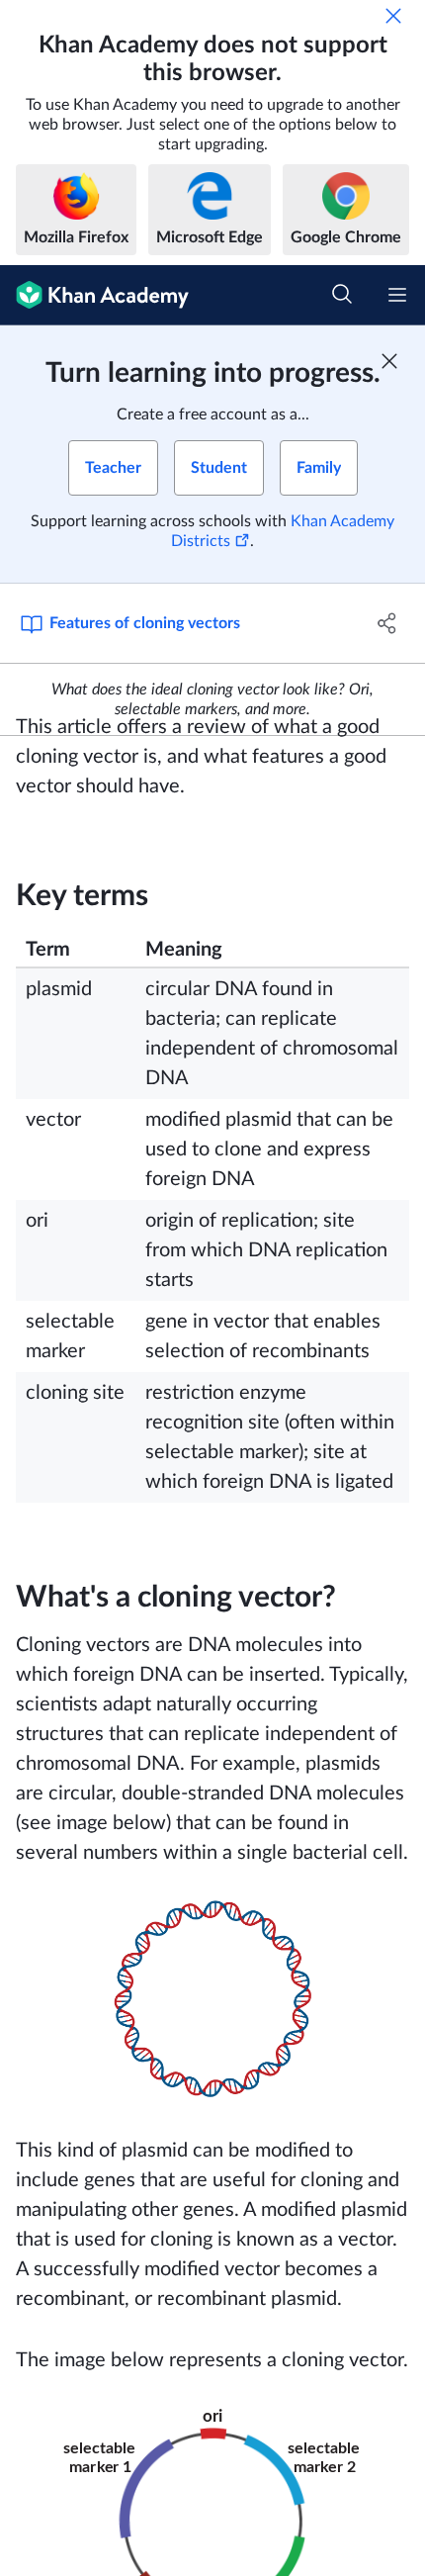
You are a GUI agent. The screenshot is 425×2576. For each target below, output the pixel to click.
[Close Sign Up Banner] (389, 361)
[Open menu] (397, 295)
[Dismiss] (393, 16)
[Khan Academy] (94, 295)
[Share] (388, 623)
